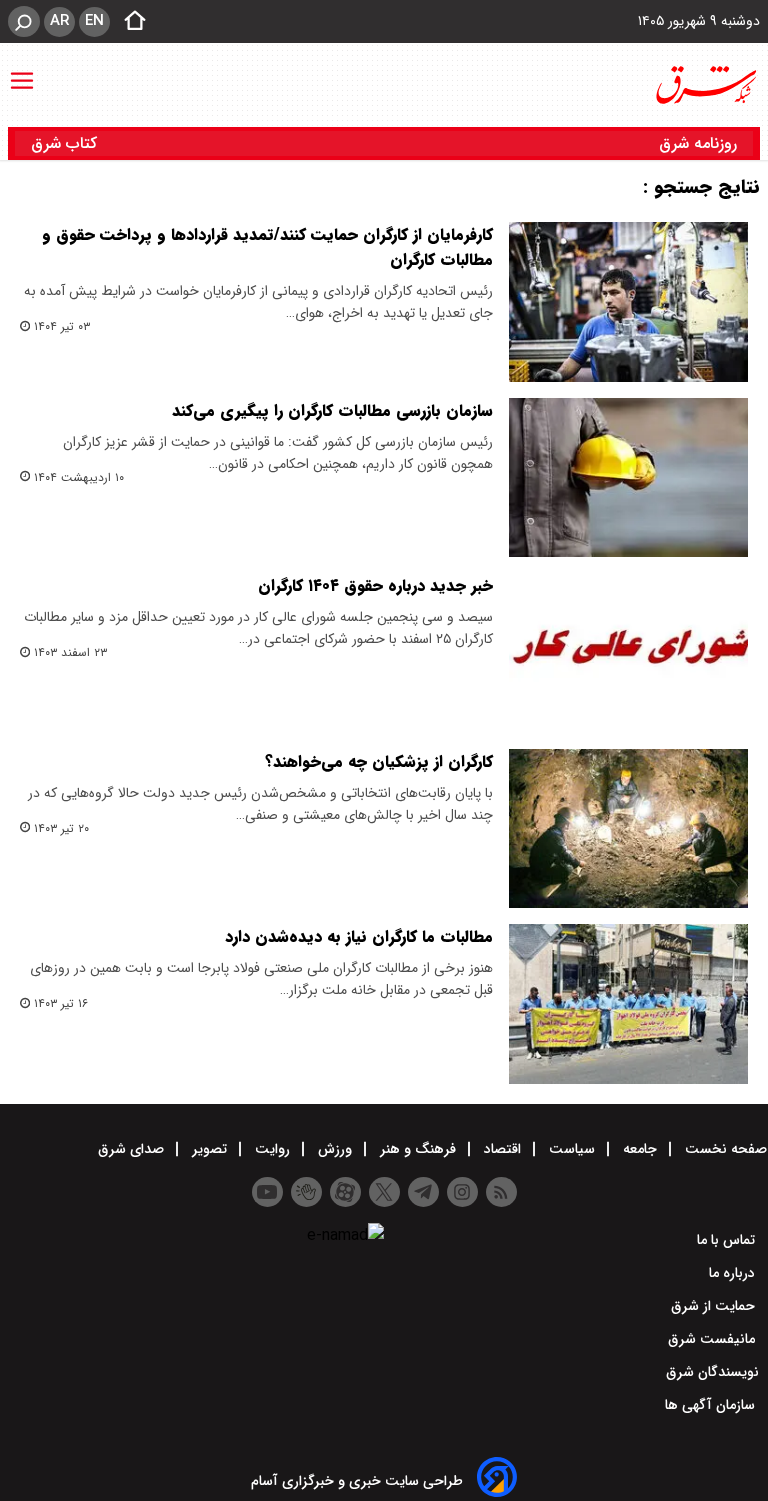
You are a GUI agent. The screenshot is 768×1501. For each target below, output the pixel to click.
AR (59, 21)
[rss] (501, 1192)
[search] (24, 21)
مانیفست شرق (713, 1339)
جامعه (640, 1149)
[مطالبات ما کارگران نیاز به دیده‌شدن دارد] (628, 1004)
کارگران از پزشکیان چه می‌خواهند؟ (379, 761)
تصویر (209, 1149)
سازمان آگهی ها (712, 1405)
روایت (272, 1149)
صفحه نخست (724, 1149)
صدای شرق (133, 1149)
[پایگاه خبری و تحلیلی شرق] (705, 85)
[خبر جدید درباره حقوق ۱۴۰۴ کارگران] (628, 653)
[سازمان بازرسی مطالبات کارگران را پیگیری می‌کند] (628, 478)
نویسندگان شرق (712, 1372)
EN (94, 21)
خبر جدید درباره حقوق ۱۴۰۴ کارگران (375, 585)
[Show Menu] (22, 71)
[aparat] (345, 1192)
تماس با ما (728, 1240)
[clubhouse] (306, 1192)
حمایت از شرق (715, 1306)
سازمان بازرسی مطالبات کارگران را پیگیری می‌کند (332, 410)
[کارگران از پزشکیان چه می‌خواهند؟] (628, 829)
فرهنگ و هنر (418, 1149)
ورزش (335, 1149)
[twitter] (384, 1192)
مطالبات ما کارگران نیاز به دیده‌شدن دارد (359, 936)
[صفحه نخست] (129, 22)
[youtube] (267, 1192)
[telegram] (423, 1192)
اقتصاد (502, 1149)
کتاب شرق (66, 143)
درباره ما (734, 1273)
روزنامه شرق (698, 143)
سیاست (572, 1149)
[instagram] (462, 1192)
